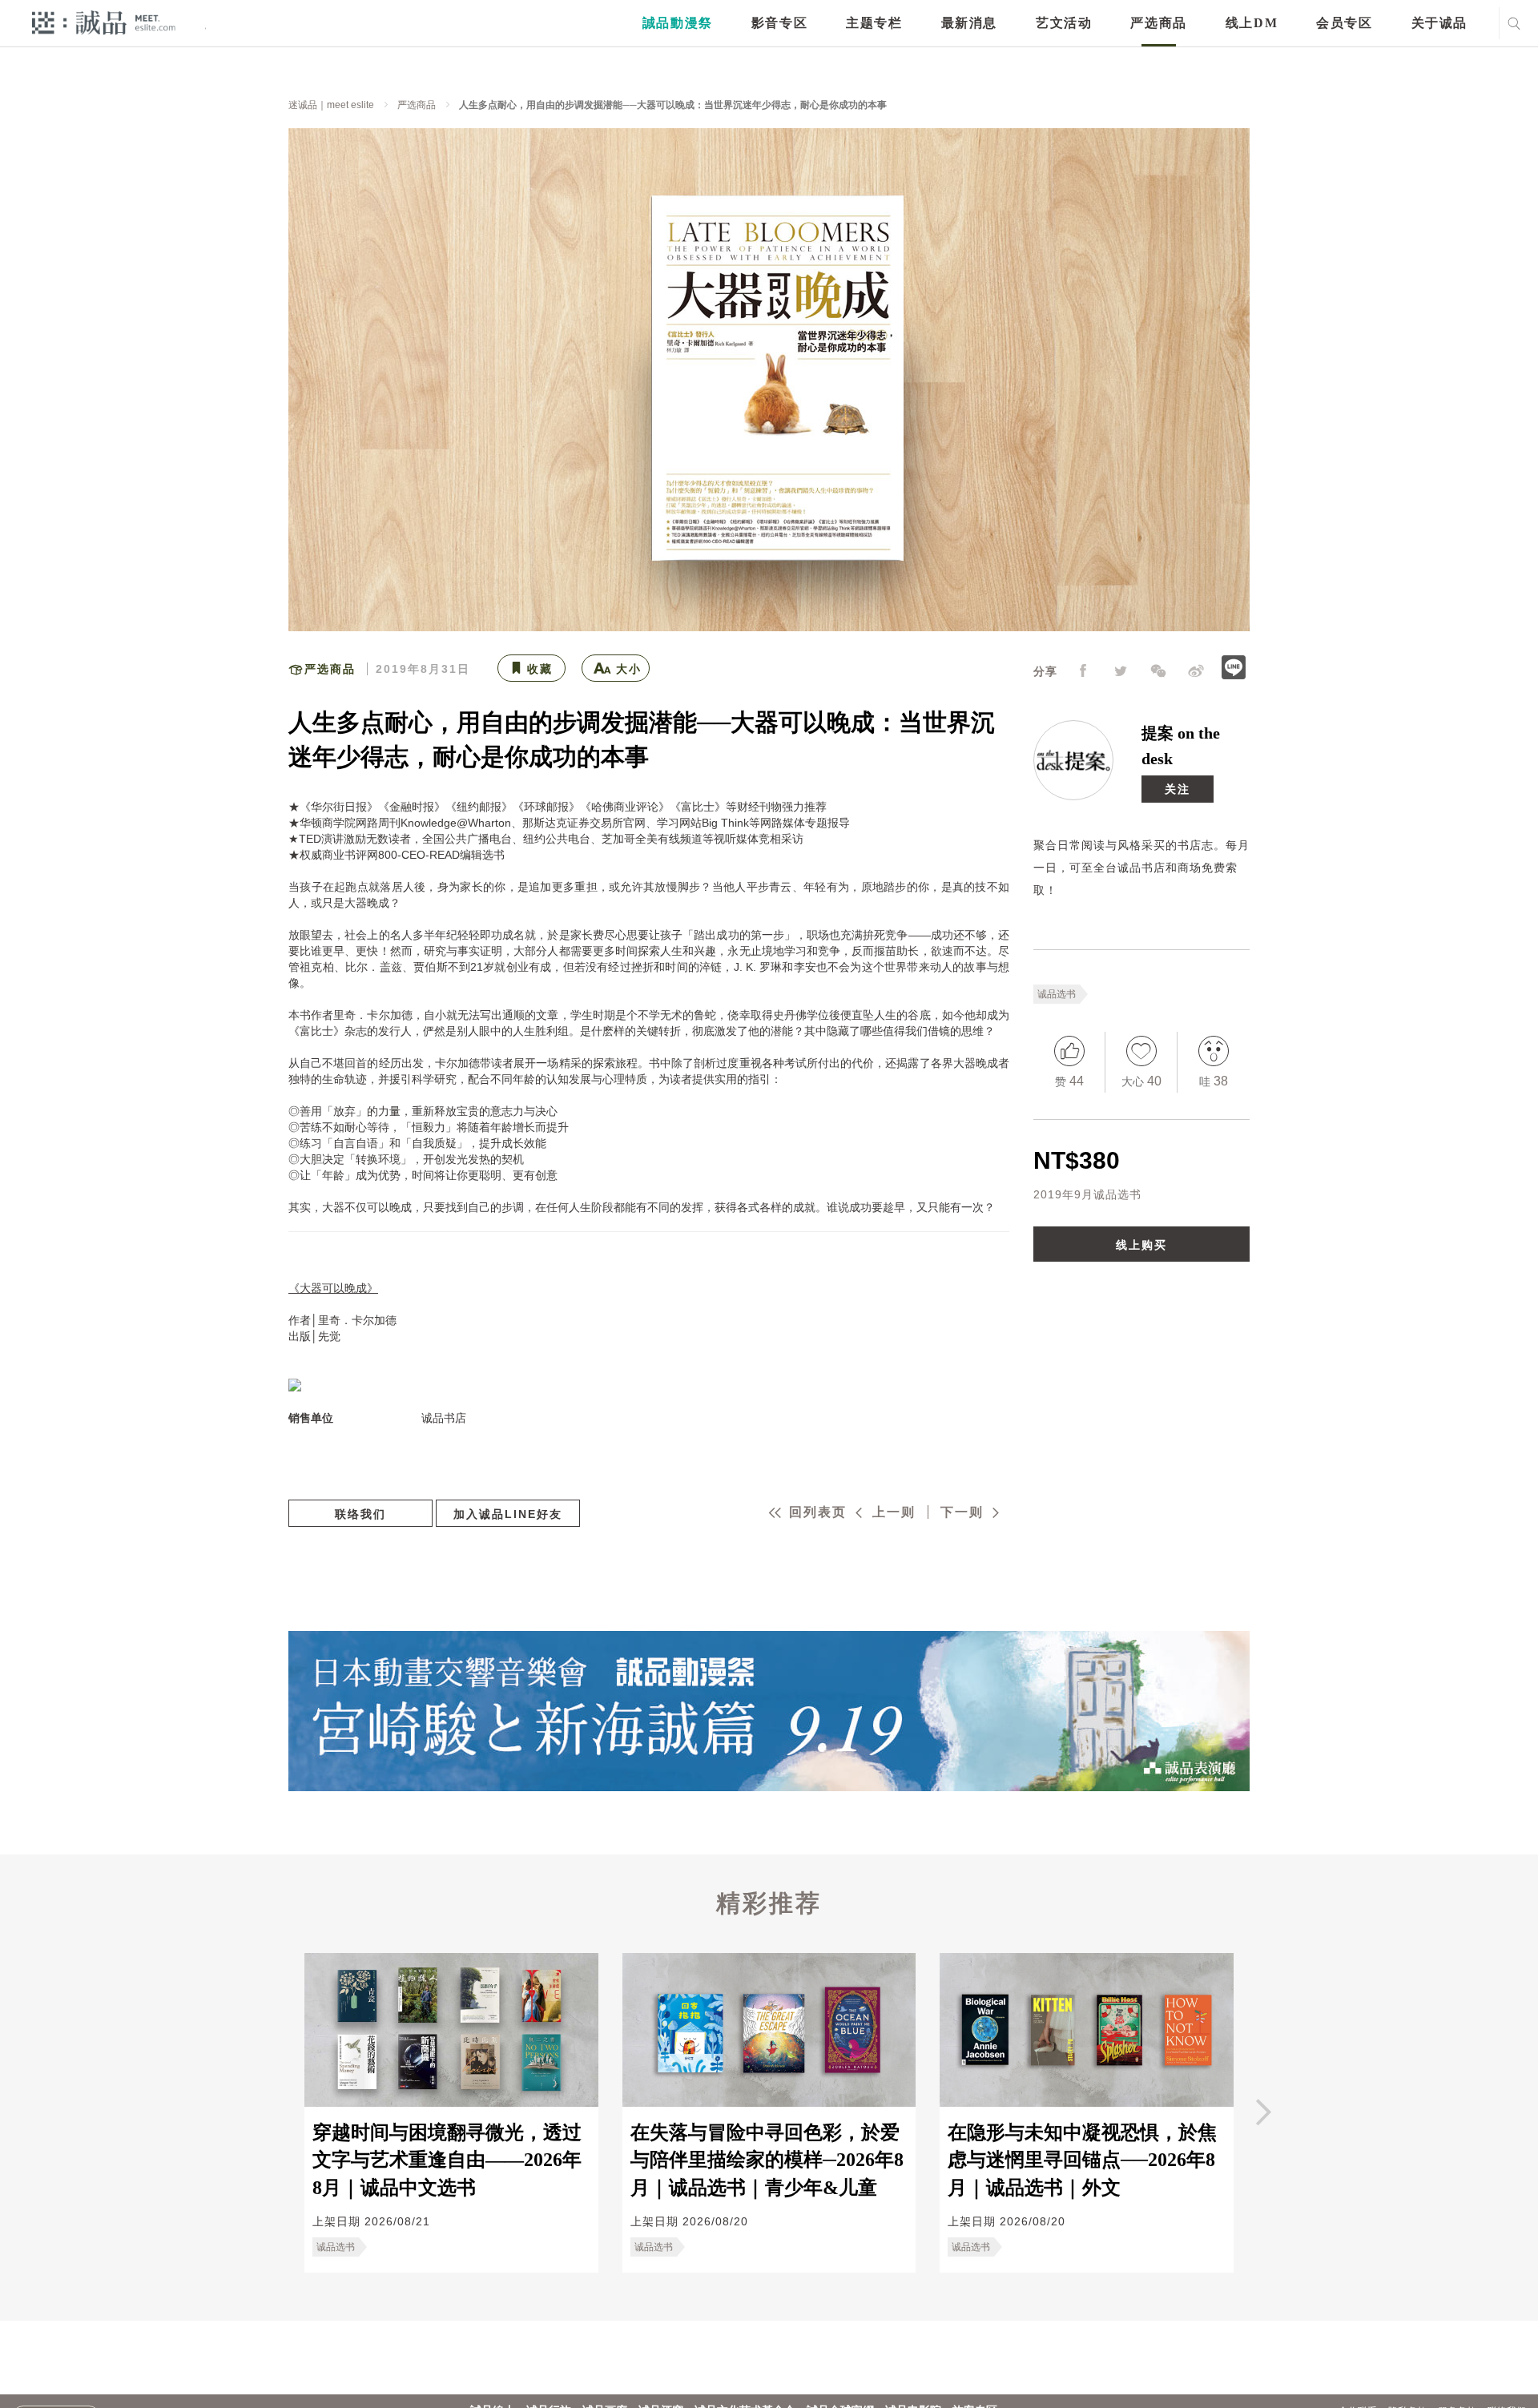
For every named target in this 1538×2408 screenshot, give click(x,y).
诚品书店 (444, 1418)
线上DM (1252, 23)
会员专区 (1344, 23)
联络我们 (360, 1514)
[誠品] (104, 22)
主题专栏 (874, 23)
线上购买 (1141, 1245)
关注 (1178, 789)
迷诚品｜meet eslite (331, 105)
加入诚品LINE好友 (508, 1514)
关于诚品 (1439, 23)
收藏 (540, 669)
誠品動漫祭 (678, 23)
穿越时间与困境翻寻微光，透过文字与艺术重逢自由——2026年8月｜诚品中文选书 (447, 2160)
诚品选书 (1057, 994)
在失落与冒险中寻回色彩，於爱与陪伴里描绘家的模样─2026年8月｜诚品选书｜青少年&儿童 (767, 2160)
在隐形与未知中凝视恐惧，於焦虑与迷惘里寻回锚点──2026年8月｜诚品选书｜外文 (1082, 2160)
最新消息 (969, 23)
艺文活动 (1064, 23)
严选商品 (1158, 23)
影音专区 (779, 23)
